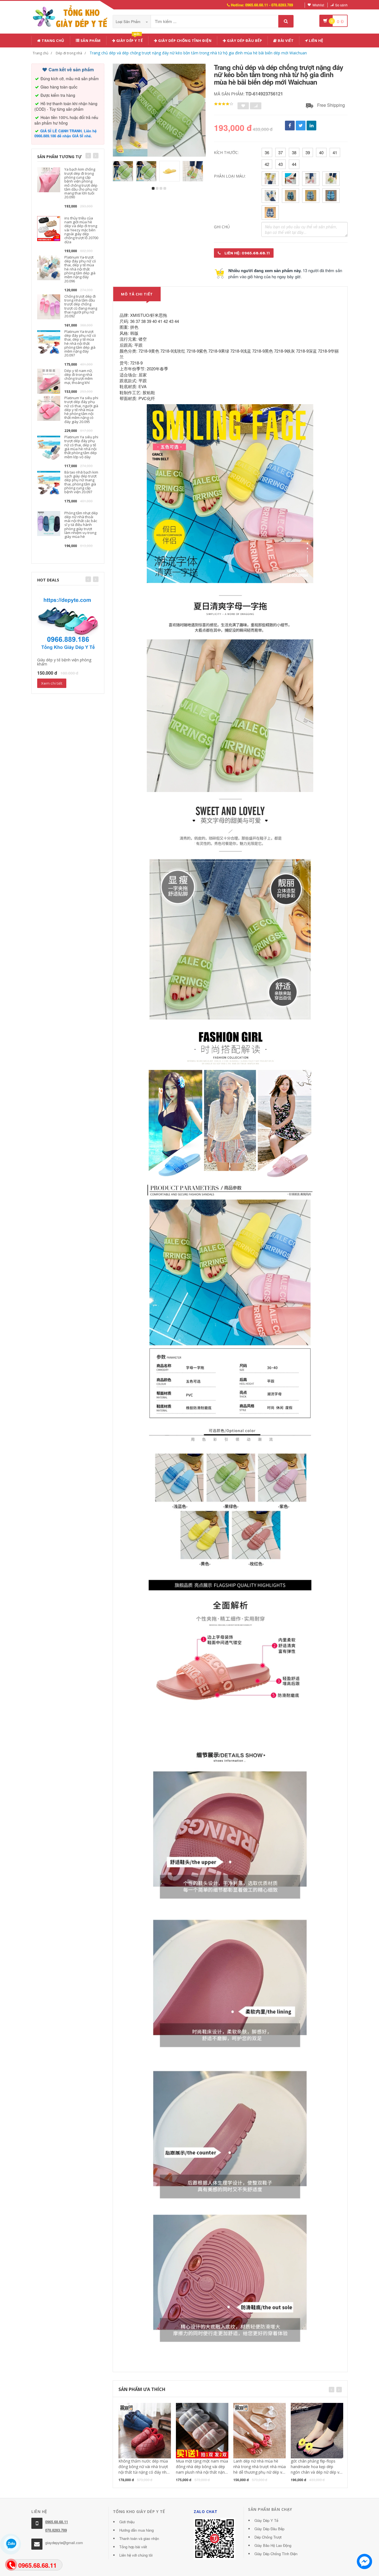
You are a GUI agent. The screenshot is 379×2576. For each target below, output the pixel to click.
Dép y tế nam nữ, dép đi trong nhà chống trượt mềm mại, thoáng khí (79, 377)
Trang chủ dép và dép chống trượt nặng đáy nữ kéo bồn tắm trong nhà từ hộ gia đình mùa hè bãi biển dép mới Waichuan (198, 53)
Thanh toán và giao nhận (139, 2538)
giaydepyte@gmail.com (64, 2543)
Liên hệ (316, 41)
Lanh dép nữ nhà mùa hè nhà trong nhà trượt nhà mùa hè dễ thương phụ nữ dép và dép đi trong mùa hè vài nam (260, 2469)
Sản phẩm (90, 41)
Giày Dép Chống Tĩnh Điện (185, 41)
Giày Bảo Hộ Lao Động (273, 2545)
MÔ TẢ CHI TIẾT (137, 294)
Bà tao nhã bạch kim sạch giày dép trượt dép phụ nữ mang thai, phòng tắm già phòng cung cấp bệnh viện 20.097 (81, 482)
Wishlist (318, 5)
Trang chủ (53, 41)
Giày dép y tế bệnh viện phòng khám (64, 662)
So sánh (341, 5)
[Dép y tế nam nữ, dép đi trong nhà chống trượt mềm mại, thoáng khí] (49, 380)
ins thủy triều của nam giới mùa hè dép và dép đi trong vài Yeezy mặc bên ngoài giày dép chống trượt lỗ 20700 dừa (81, 230)
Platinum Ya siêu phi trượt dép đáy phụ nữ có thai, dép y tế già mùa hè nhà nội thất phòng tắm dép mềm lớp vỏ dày (81, 447)
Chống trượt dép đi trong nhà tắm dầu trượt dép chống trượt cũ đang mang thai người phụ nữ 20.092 (81, 306)
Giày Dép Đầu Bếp (269, 2529)
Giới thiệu (127, 2522)
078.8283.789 (56, 2530)
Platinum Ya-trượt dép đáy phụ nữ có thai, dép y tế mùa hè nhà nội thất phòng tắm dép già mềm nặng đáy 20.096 (80, 269)
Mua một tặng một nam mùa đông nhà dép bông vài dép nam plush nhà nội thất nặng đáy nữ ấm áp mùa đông (202, 2469)
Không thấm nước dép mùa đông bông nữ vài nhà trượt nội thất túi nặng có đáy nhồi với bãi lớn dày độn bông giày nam (145, 2472)
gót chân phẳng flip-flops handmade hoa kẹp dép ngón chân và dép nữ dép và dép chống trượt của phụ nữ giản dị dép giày (316, 2472)
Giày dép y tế (129, 40)
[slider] (224, 104)
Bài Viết (285, 41)
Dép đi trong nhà (69, 53)
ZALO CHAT (206, 2512)
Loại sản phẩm (129, 21)
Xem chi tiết (52, 683)
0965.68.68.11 (57, 2522)
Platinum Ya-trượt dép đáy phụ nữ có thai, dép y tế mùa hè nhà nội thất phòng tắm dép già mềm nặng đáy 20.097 (80, 343)
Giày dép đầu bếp (244, 41)
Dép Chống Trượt (268, 2537)
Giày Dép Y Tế (266, 2520)
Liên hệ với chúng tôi (136, 2555)
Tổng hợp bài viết (133, 2547)
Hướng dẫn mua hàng (137, 2530)
